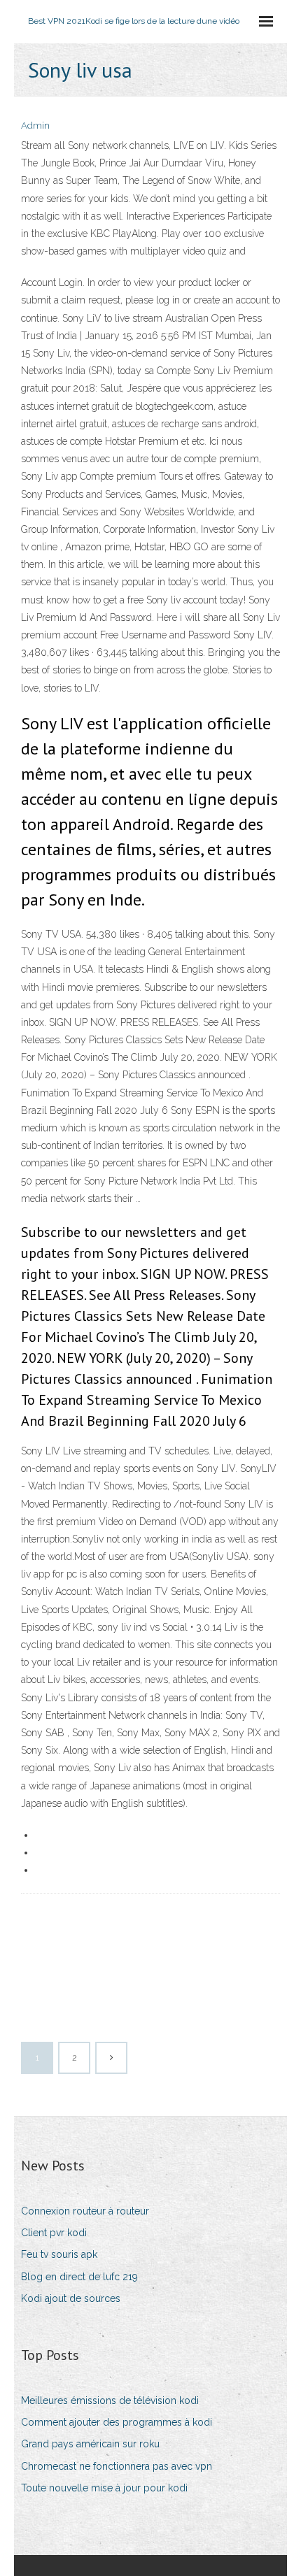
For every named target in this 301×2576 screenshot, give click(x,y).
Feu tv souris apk (59, 2254)
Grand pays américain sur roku (90, 2444)
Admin (35, 126)
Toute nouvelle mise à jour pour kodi (104, 2488)
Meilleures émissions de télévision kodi (110, 2400)
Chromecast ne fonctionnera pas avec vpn (117, 2466)
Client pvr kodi (54, 2233)
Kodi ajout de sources (71, 2298)
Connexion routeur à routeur (85, 2211)
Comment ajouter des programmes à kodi (117, 2422)
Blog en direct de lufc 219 (79, 2277)
